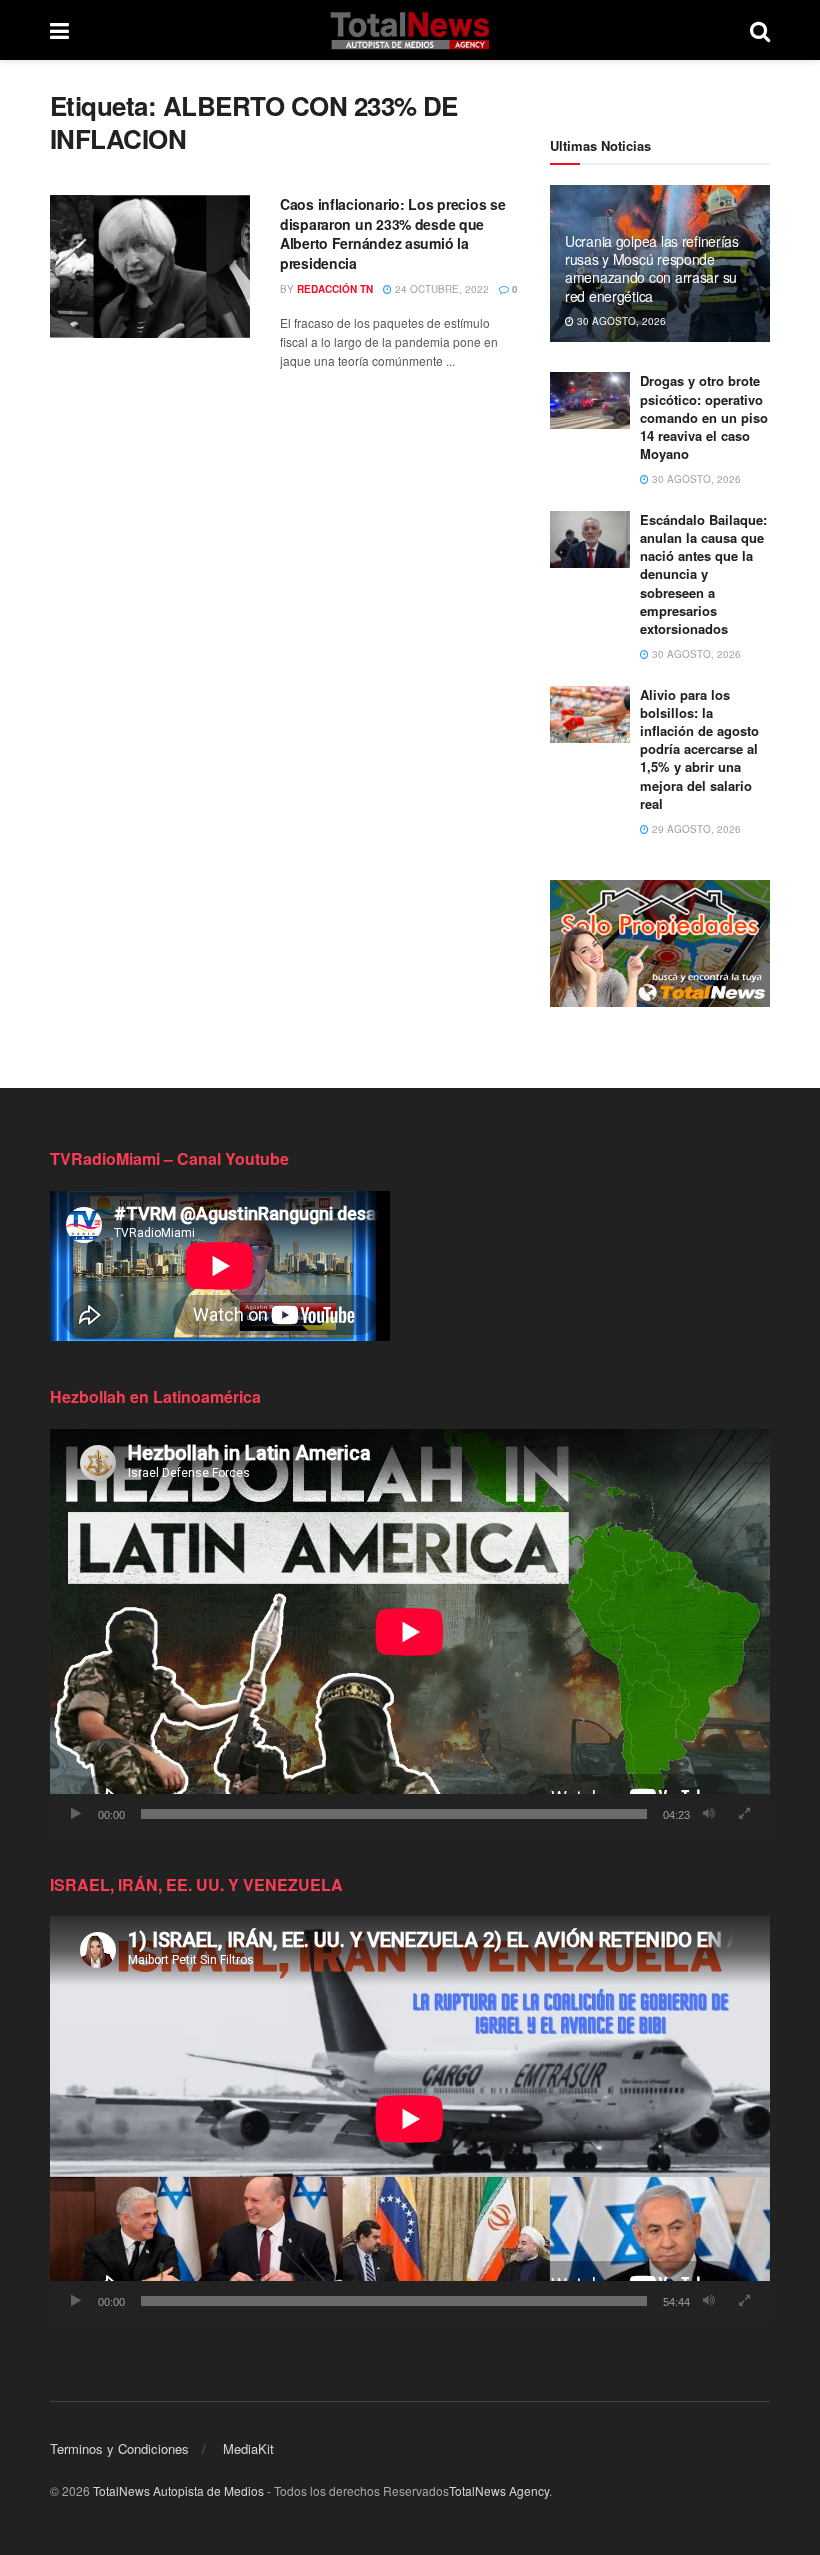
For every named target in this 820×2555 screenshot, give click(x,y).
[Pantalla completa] (744, 1814)
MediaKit (248, 2448)
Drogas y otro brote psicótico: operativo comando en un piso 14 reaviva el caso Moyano (704, 417)
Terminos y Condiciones (119, 2448)
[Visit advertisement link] (660, 943)
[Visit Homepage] (409, 30)
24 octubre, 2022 (440, 289)
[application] (410, 1631)
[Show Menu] (59, 30)
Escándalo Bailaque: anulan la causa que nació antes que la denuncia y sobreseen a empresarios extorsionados (703, 574)
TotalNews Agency (499, 2490)
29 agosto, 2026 (695, 829)
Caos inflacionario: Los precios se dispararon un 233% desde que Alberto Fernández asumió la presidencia (392, 233)
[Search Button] (760, 30)
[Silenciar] (709, 1814)
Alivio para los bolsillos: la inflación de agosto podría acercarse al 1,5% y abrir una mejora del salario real (699, 749)
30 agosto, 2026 (620, 321)
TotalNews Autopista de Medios (178, 2490)
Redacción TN (335, 289)
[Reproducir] (76, 1814)
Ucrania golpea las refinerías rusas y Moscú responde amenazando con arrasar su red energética (652, 268)
